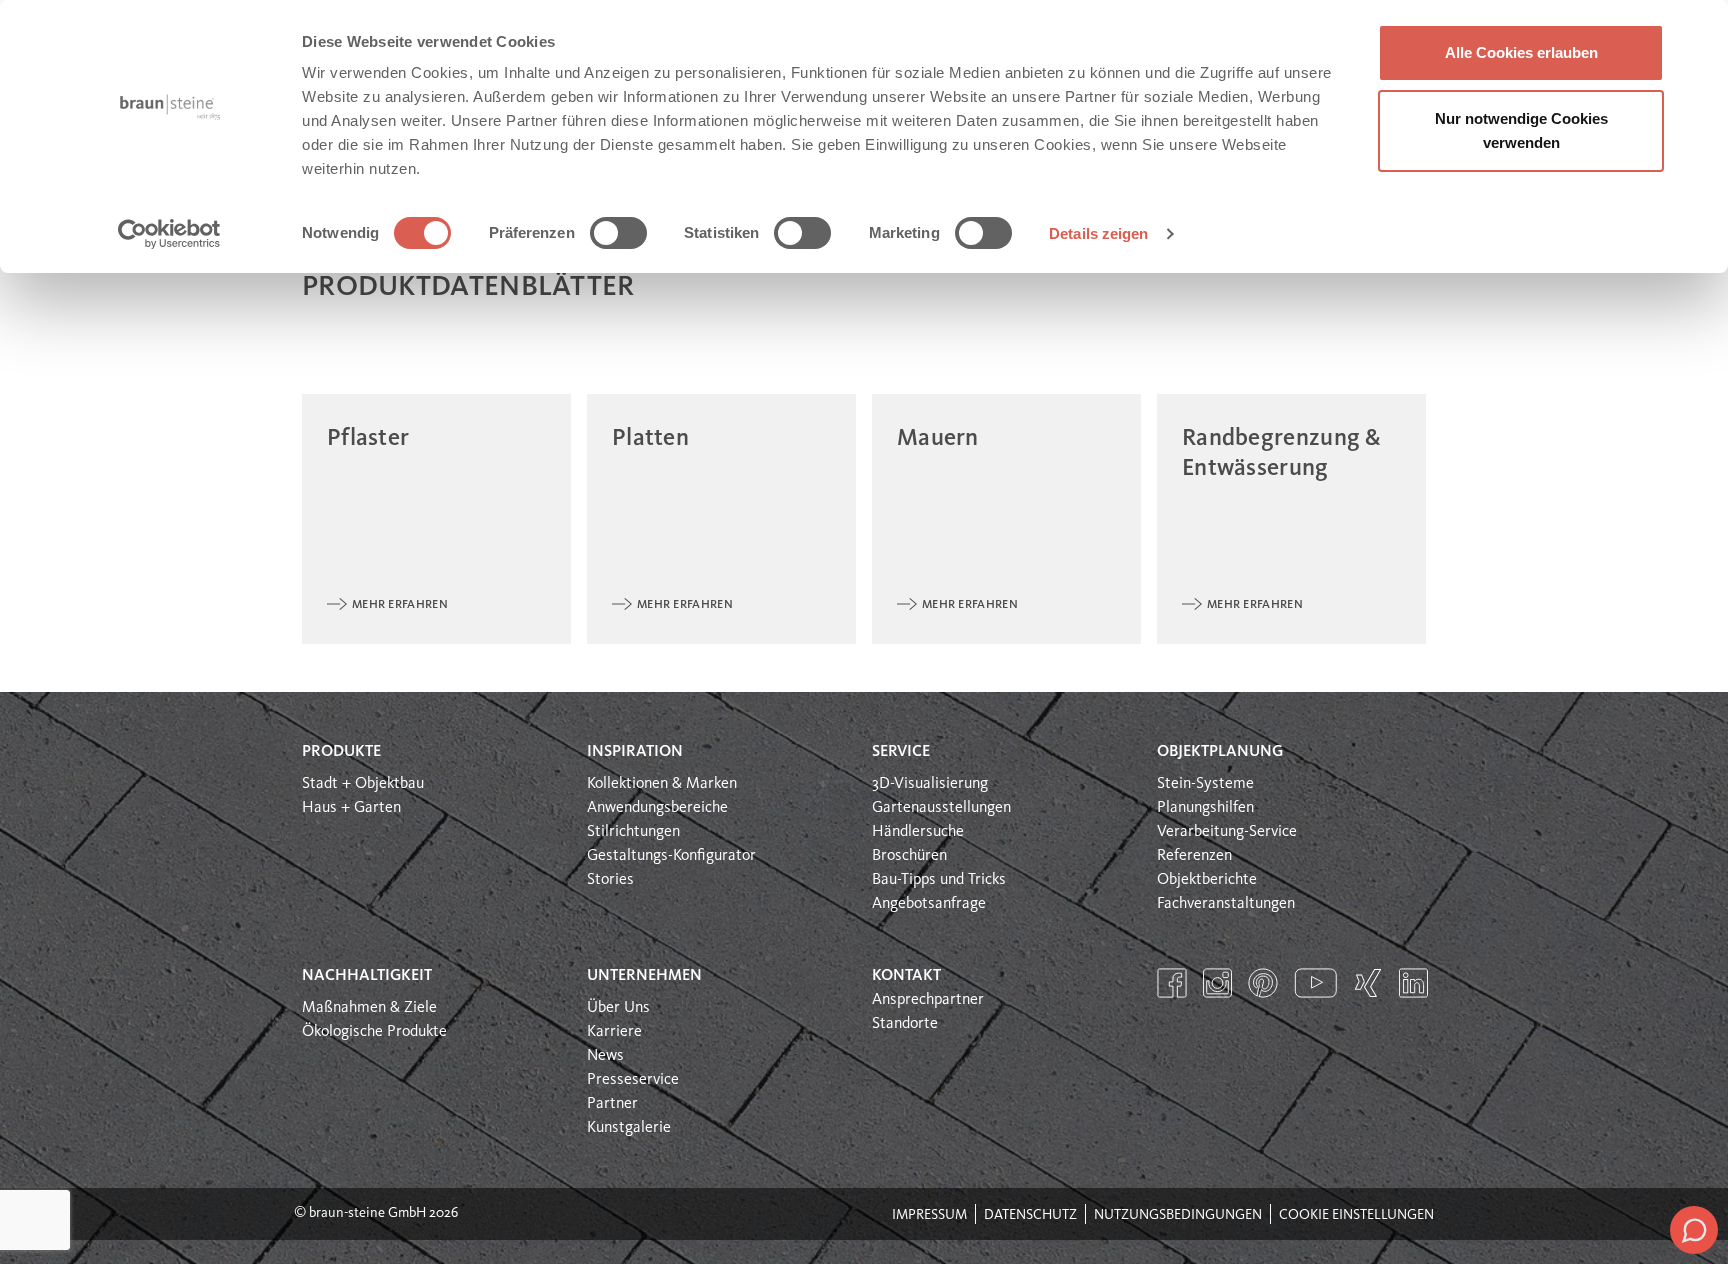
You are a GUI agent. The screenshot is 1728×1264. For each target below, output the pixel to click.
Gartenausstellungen (941, 808)
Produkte (341, 752)
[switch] (618, 233)
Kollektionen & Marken (662, 784)
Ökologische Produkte (374, 1032)
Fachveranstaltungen (1226, 904)
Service (901, 752)
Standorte (905, 1024)
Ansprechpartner (928, 1000)
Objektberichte (1207, 880)
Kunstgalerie (629, 1128)
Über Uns (618, 1008)
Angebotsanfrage (929, 904)
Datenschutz (1030, 1215)
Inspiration (635, 752)
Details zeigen (1098, 233)
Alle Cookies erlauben (1521, 52)
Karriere (614, 1032)
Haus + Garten (351, 808)
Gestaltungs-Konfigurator (671, 856)
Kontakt (906, 976)
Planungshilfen (1205, 808)
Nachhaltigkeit (367, 976)
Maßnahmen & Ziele (369, 1008)
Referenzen (1194, 856)
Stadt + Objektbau (363, 784)
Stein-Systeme (1205, 784)
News (605, 1056)
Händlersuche (918, 832)
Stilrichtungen (633, 832)
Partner (612, 1104)
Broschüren (909, 856)
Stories (610, 880)
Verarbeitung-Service (1227, 832)
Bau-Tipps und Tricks (939, 880)
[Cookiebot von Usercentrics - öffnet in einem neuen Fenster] (169, 234)
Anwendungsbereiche (657, 808)
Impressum (929, 1215)
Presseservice (633, 1080)
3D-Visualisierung (930, 784)
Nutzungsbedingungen (1178, 1215)
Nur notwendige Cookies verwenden (1521, 130)
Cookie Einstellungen (1356, 1215)
